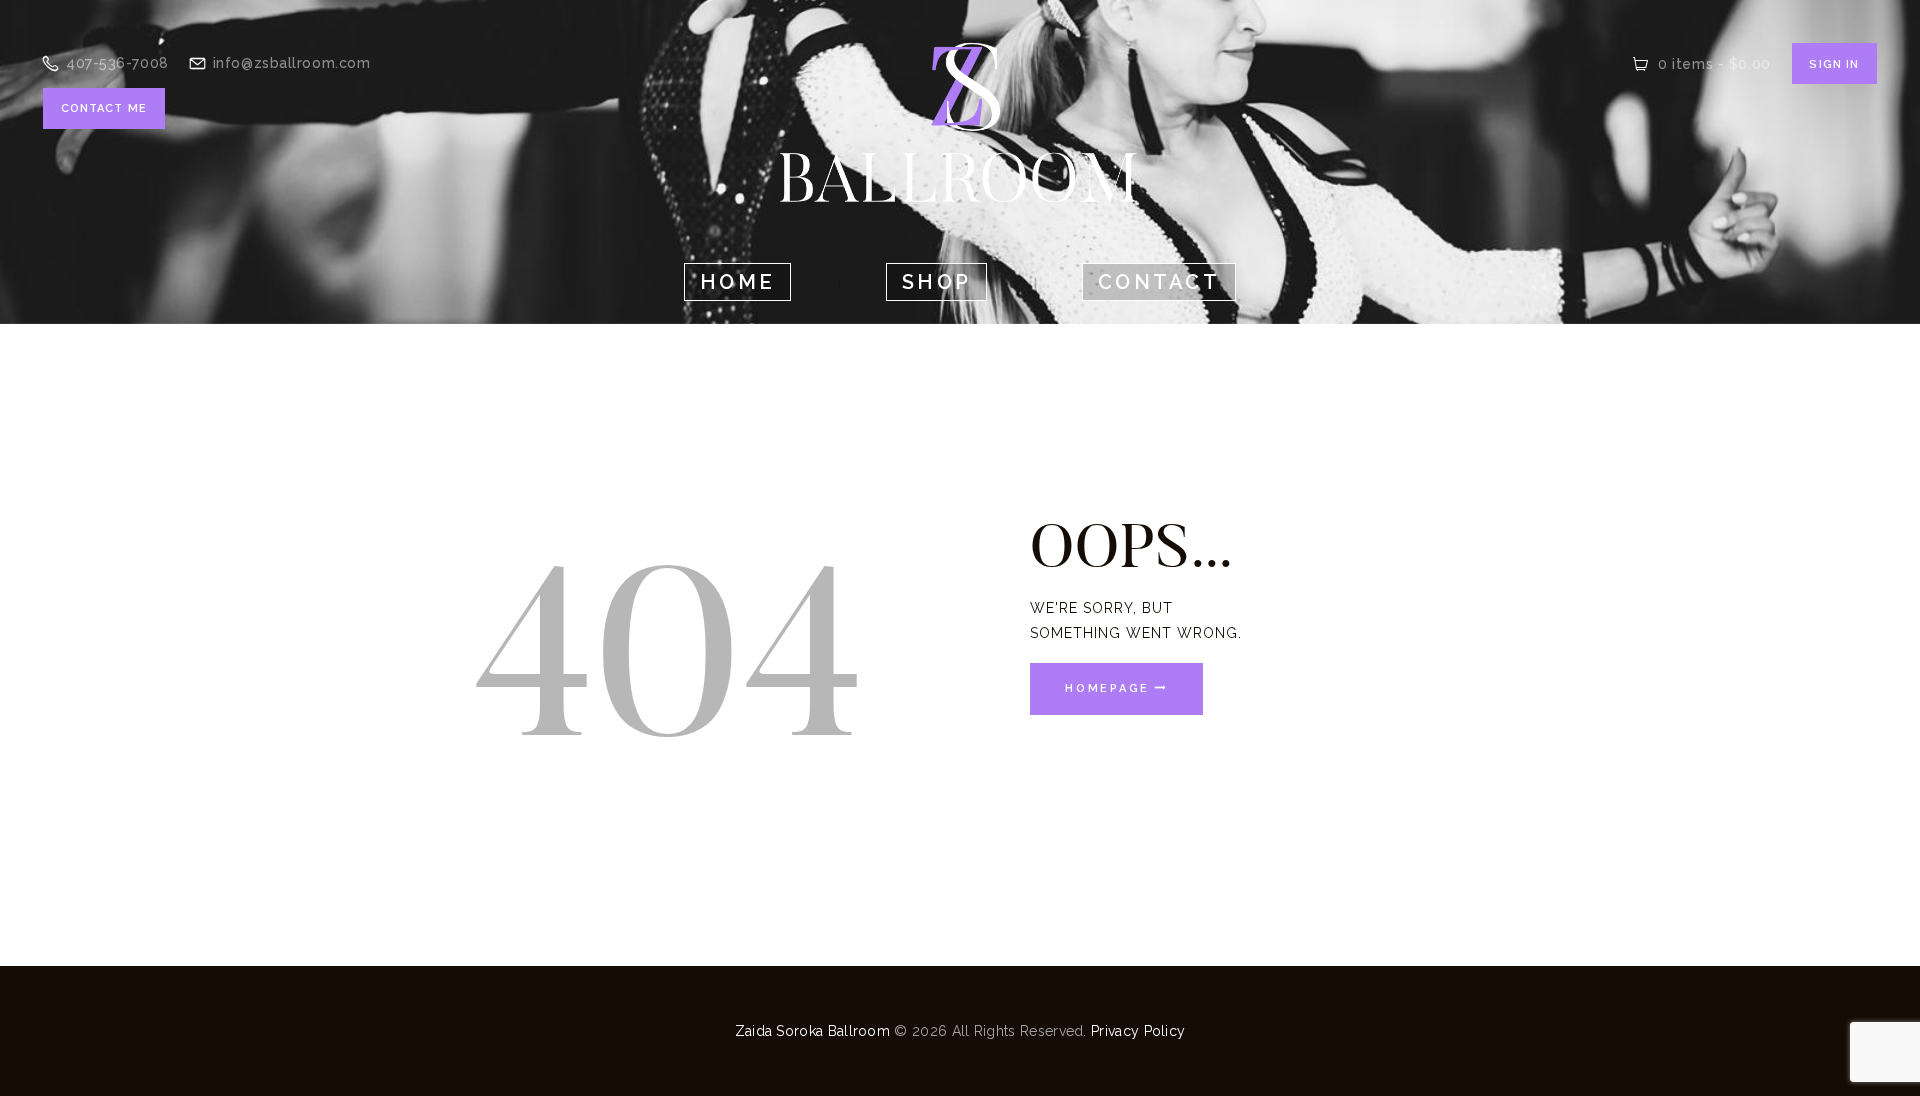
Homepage (1107, 689)
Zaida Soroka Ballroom (812, 1031)
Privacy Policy (1138, 1031)
